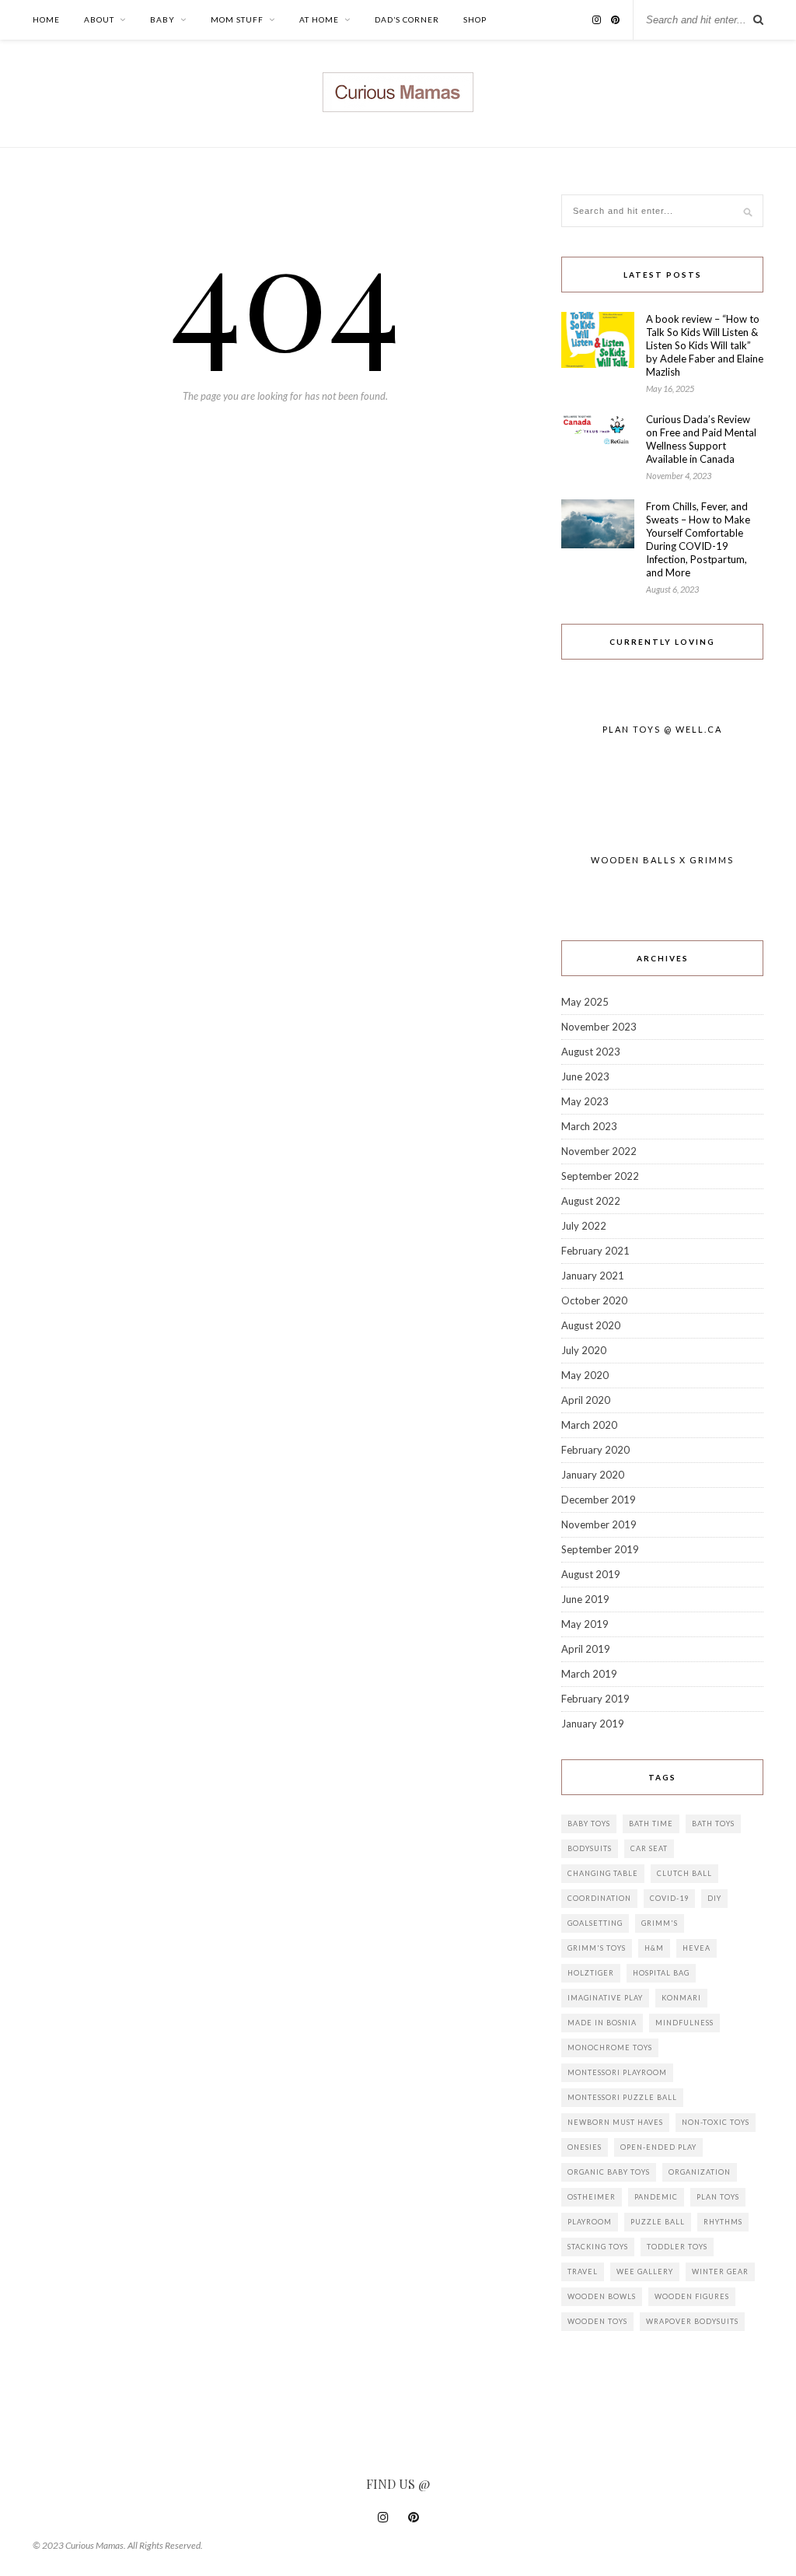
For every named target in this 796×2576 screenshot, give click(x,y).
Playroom (590, 2222)
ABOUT (99, 19)
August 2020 (591, 1325)
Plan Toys (718, 2197)
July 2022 (584, 1226)
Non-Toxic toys (716, 2122)
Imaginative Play (605, 1998)
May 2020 (585, 1375)
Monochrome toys (610, 2047)
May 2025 (585, 1002)
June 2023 (585, 1076)
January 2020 (593, 1475)
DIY (714, 1898)
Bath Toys (713, 1823)
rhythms (723, 2222)
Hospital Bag (661, 1973)
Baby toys (589, 1823)
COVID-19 (669, 1898)
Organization (700, 2172)
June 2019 (585, 1599)
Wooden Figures (692, 2296)
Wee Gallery (645, 2271)
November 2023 (599, 1027)
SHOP (475, 19)
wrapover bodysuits (692, 2321)
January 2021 (593, 1276)
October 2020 (594, 1300)
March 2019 (589, 1674)
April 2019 (586, 1649)
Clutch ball (684, 1873)
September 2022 (600, 1176)
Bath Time (651, 1823)
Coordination (599, 1898)
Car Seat (649, 1848)
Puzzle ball (658, 2222)
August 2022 (591, 1201)
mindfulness (684, 2023)
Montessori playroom (617, 2072)
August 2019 (591, 1574)
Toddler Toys (677, 2247)
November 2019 (599, 1524)
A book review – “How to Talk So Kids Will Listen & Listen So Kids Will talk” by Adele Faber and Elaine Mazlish (705, 345)
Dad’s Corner (407, 19)
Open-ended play (658, 2147)
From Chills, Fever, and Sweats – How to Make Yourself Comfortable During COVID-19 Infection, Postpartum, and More (698, 539)
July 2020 (584, 1350)
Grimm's (660, 1923)
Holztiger (591, 1973)
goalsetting (595, 1923)
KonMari (681, 1998)
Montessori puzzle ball (622, 2097)
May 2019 (585, 1624)
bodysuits (590, 1848)
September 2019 (600, 1549)
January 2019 (593, 1724)
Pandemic (656, 2197)
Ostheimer (592, 2197)
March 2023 (589, 1126)
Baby (162, 19)
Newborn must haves (615, 2122)
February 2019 (595, 1699)
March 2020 (589, 1425)
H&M (654, 1948)
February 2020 (595, 1450)
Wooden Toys (597, 2321)
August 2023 (591, 1052)
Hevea (696, 1948)
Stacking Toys (598, 2247)
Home (46, 19)
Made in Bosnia (602, 2023)
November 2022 (599, 1151)
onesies (585, 2147)
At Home (319, 19)
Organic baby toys (609, 2172)
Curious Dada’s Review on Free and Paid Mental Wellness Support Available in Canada (701, 439)
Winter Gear (720, 2271)
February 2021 (595, 1251)
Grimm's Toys (597, 1948)
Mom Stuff (237, 19)
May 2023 (585, 1101)
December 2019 (599, 1500)
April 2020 (586, 1400)
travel (583, 2271)
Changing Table (603, 1873)
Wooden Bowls (602, 2296)
